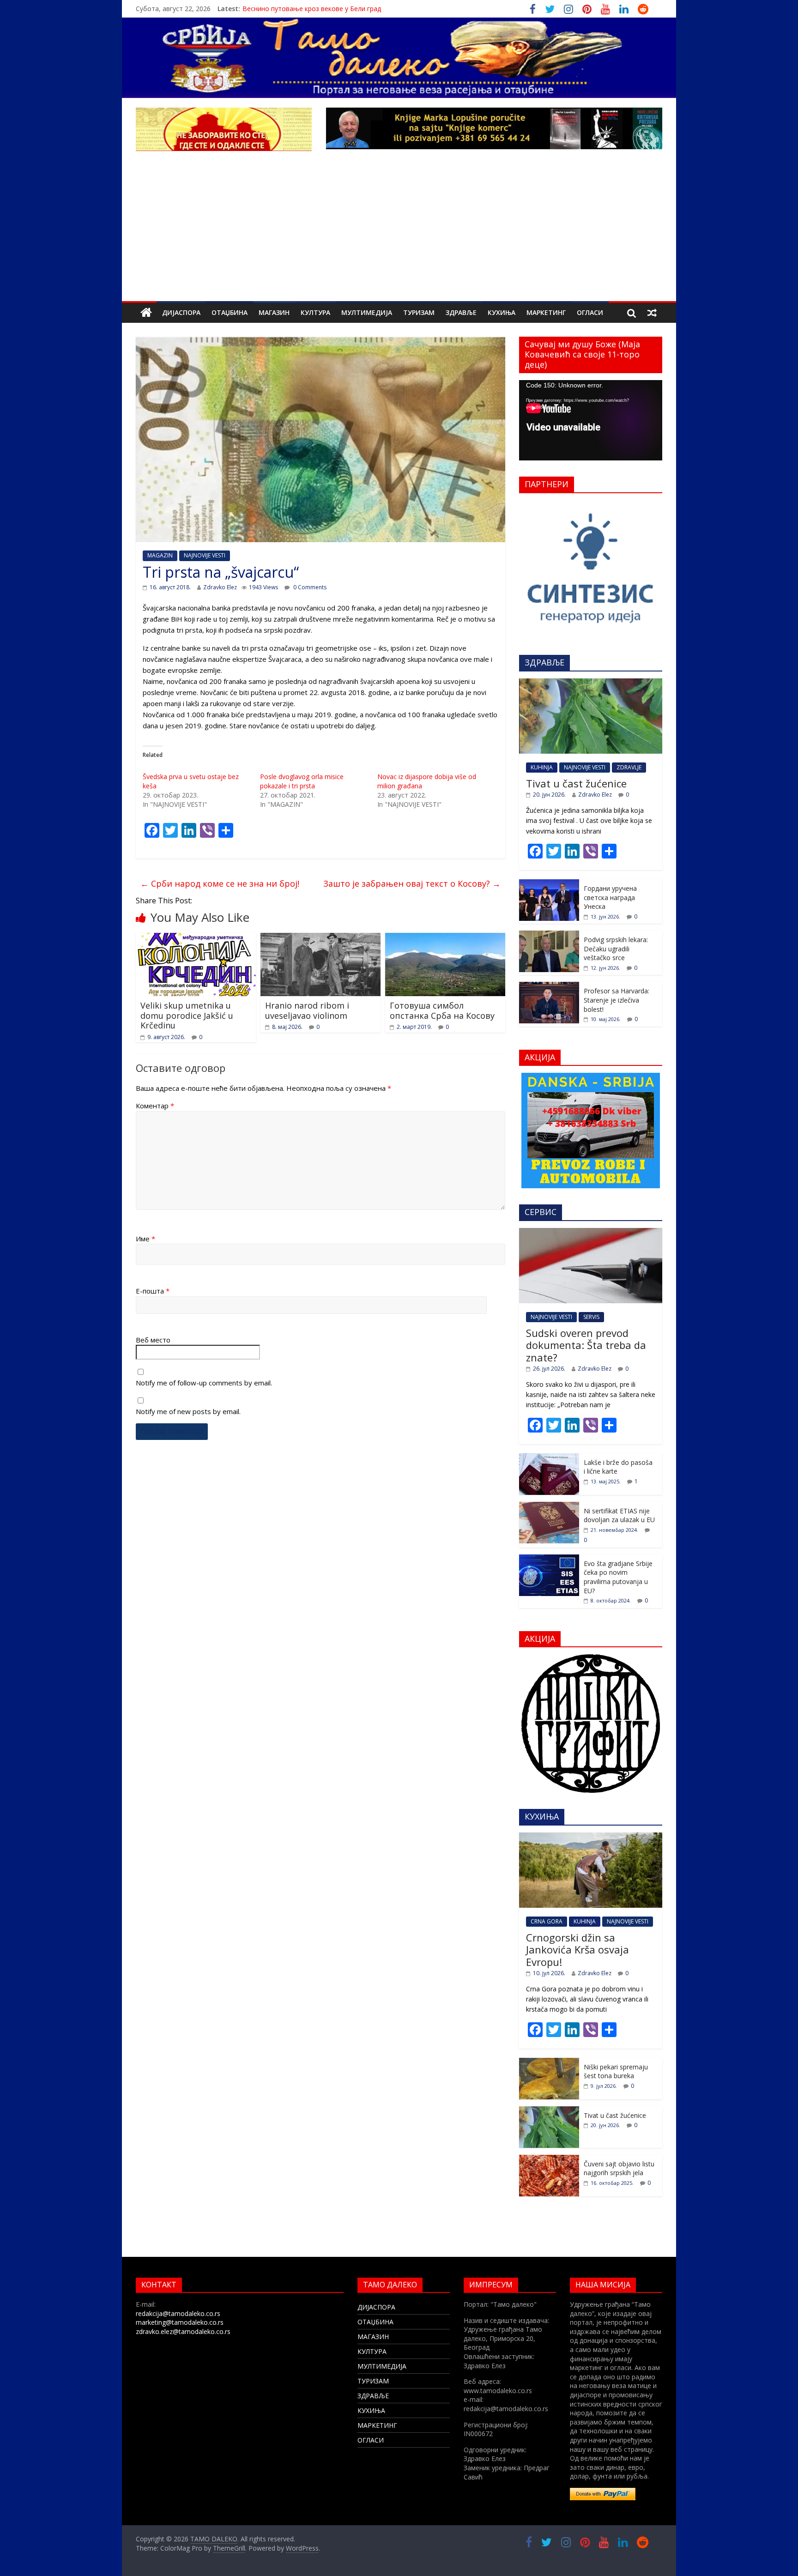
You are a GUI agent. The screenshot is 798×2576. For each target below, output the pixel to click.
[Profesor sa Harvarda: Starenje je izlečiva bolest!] (549, 987)
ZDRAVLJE (629, 767)
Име (145, 1239)
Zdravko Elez (220, 587)
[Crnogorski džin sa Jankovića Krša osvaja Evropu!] (591, 1837)
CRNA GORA (547, 1921)
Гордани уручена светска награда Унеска (610, 897)
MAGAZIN (160, 555)
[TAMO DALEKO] (146, 313)
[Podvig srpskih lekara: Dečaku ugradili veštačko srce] (549, 935)
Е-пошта (153, 1291)
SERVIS (591, 1317)
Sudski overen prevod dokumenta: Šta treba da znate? (586, 1345)
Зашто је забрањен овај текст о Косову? (412, 883)
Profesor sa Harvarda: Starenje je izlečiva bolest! (617, 1000)
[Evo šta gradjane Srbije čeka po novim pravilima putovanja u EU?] (549, 1559)
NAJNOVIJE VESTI (205, 555)
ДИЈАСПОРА (181, 312)
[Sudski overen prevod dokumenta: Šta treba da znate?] (591, 1233)
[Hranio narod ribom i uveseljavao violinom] (320, 938)
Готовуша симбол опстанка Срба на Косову (442, 1010)
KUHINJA (542, 767)
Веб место (153, 1340)
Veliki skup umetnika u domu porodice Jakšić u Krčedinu (187, 1015)
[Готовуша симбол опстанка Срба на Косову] (445, 938)
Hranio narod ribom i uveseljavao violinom (307, 1010)
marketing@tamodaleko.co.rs (180, 2322)
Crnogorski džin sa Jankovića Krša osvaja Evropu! (577, 1950)
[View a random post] (652, 313)
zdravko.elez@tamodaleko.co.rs (183, 2331)
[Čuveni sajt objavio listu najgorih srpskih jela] (549, 2160)
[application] (591, 420)
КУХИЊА (502, 312)
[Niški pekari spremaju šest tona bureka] (549, 2063)
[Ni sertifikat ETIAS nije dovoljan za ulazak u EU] (549, 1507)
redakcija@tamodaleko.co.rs (178, 2313)
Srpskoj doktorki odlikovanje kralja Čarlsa (304, 9)
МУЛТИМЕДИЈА (367, 312)
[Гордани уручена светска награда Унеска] (549, 884)
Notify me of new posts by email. (188, 1411)
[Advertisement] (399, 232)
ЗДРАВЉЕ (461, 312)
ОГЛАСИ (590, 312)
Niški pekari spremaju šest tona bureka (616, 2071)
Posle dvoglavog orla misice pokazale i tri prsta (302, 781)
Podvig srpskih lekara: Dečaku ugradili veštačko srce (616, 949)
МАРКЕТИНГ (546, 312)
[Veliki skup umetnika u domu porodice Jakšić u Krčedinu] (196, 938)
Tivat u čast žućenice (576, 783)
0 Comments (309, 587)
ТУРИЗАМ (419, 312)
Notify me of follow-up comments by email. (204, 1383)
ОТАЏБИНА (230, 312)
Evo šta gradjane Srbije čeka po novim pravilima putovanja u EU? (618, 1577)
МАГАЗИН (274, 312)
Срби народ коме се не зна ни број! (220, 883)
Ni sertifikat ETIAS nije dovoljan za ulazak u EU (619, 1515)
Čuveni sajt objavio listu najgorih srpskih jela (619, 2168)
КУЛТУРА (315, 312)
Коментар (155, 1106)
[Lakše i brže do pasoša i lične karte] (549, 1458)
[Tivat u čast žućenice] (591, 683)
